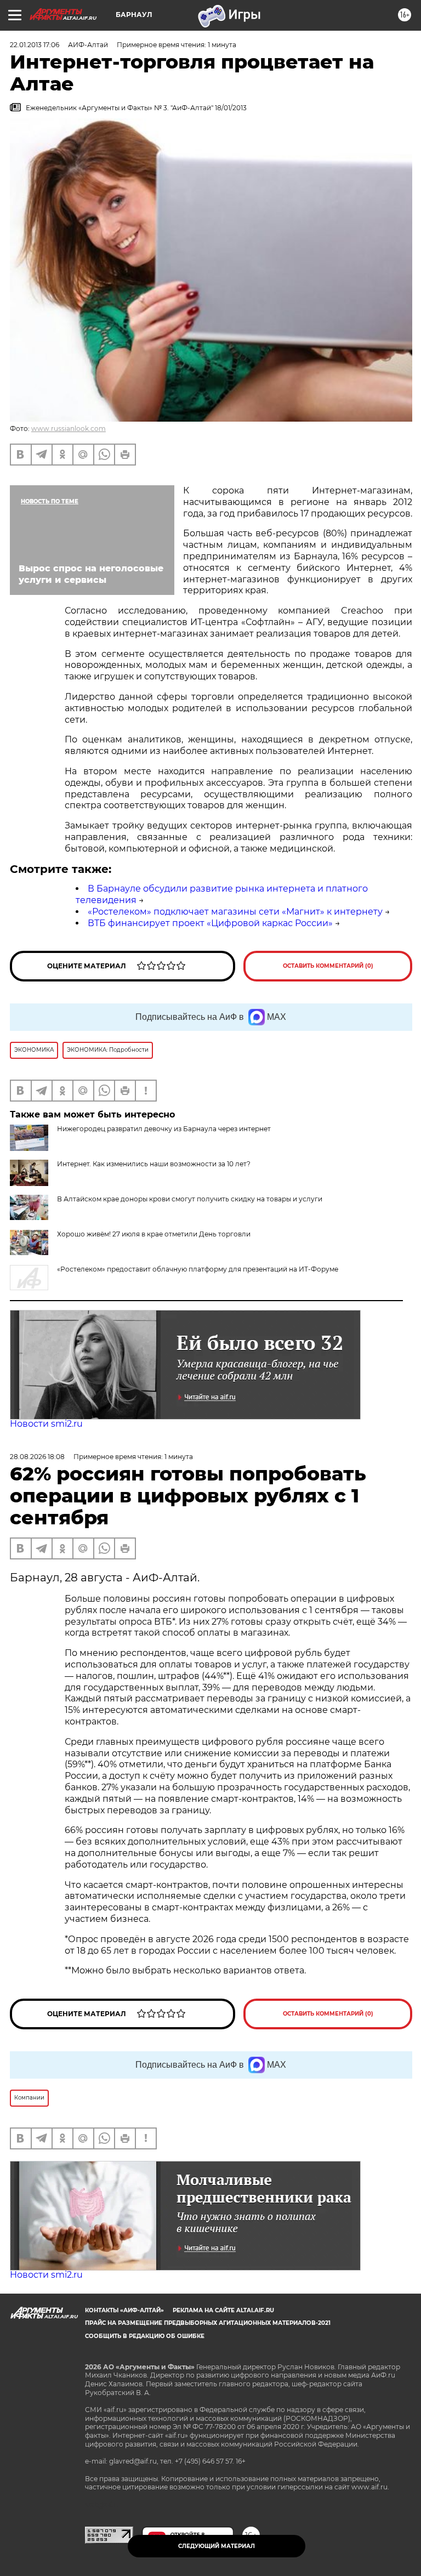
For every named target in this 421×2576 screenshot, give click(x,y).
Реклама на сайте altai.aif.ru (223, 2310)
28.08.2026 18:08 (37, 1457)
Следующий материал (217, 2546)
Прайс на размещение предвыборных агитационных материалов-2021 (208, 2323)
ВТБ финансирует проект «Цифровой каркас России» (210, 923)
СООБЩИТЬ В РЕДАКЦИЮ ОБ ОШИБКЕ (145, 2336)
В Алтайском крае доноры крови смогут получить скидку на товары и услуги (190, 1199)
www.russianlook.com (69, 429)
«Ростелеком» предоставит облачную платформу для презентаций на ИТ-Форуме (198, 1269)
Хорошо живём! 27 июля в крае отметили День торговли (154, 1234)
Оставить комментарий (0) (328, 966)
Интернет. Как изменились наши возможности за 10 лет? (154, 1164)
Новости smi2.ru (46, 1424)
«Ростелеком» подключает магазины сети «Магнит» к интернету (235, 912)
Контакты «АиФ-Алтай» (124, 2310)
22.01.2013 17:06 (35, 45)
